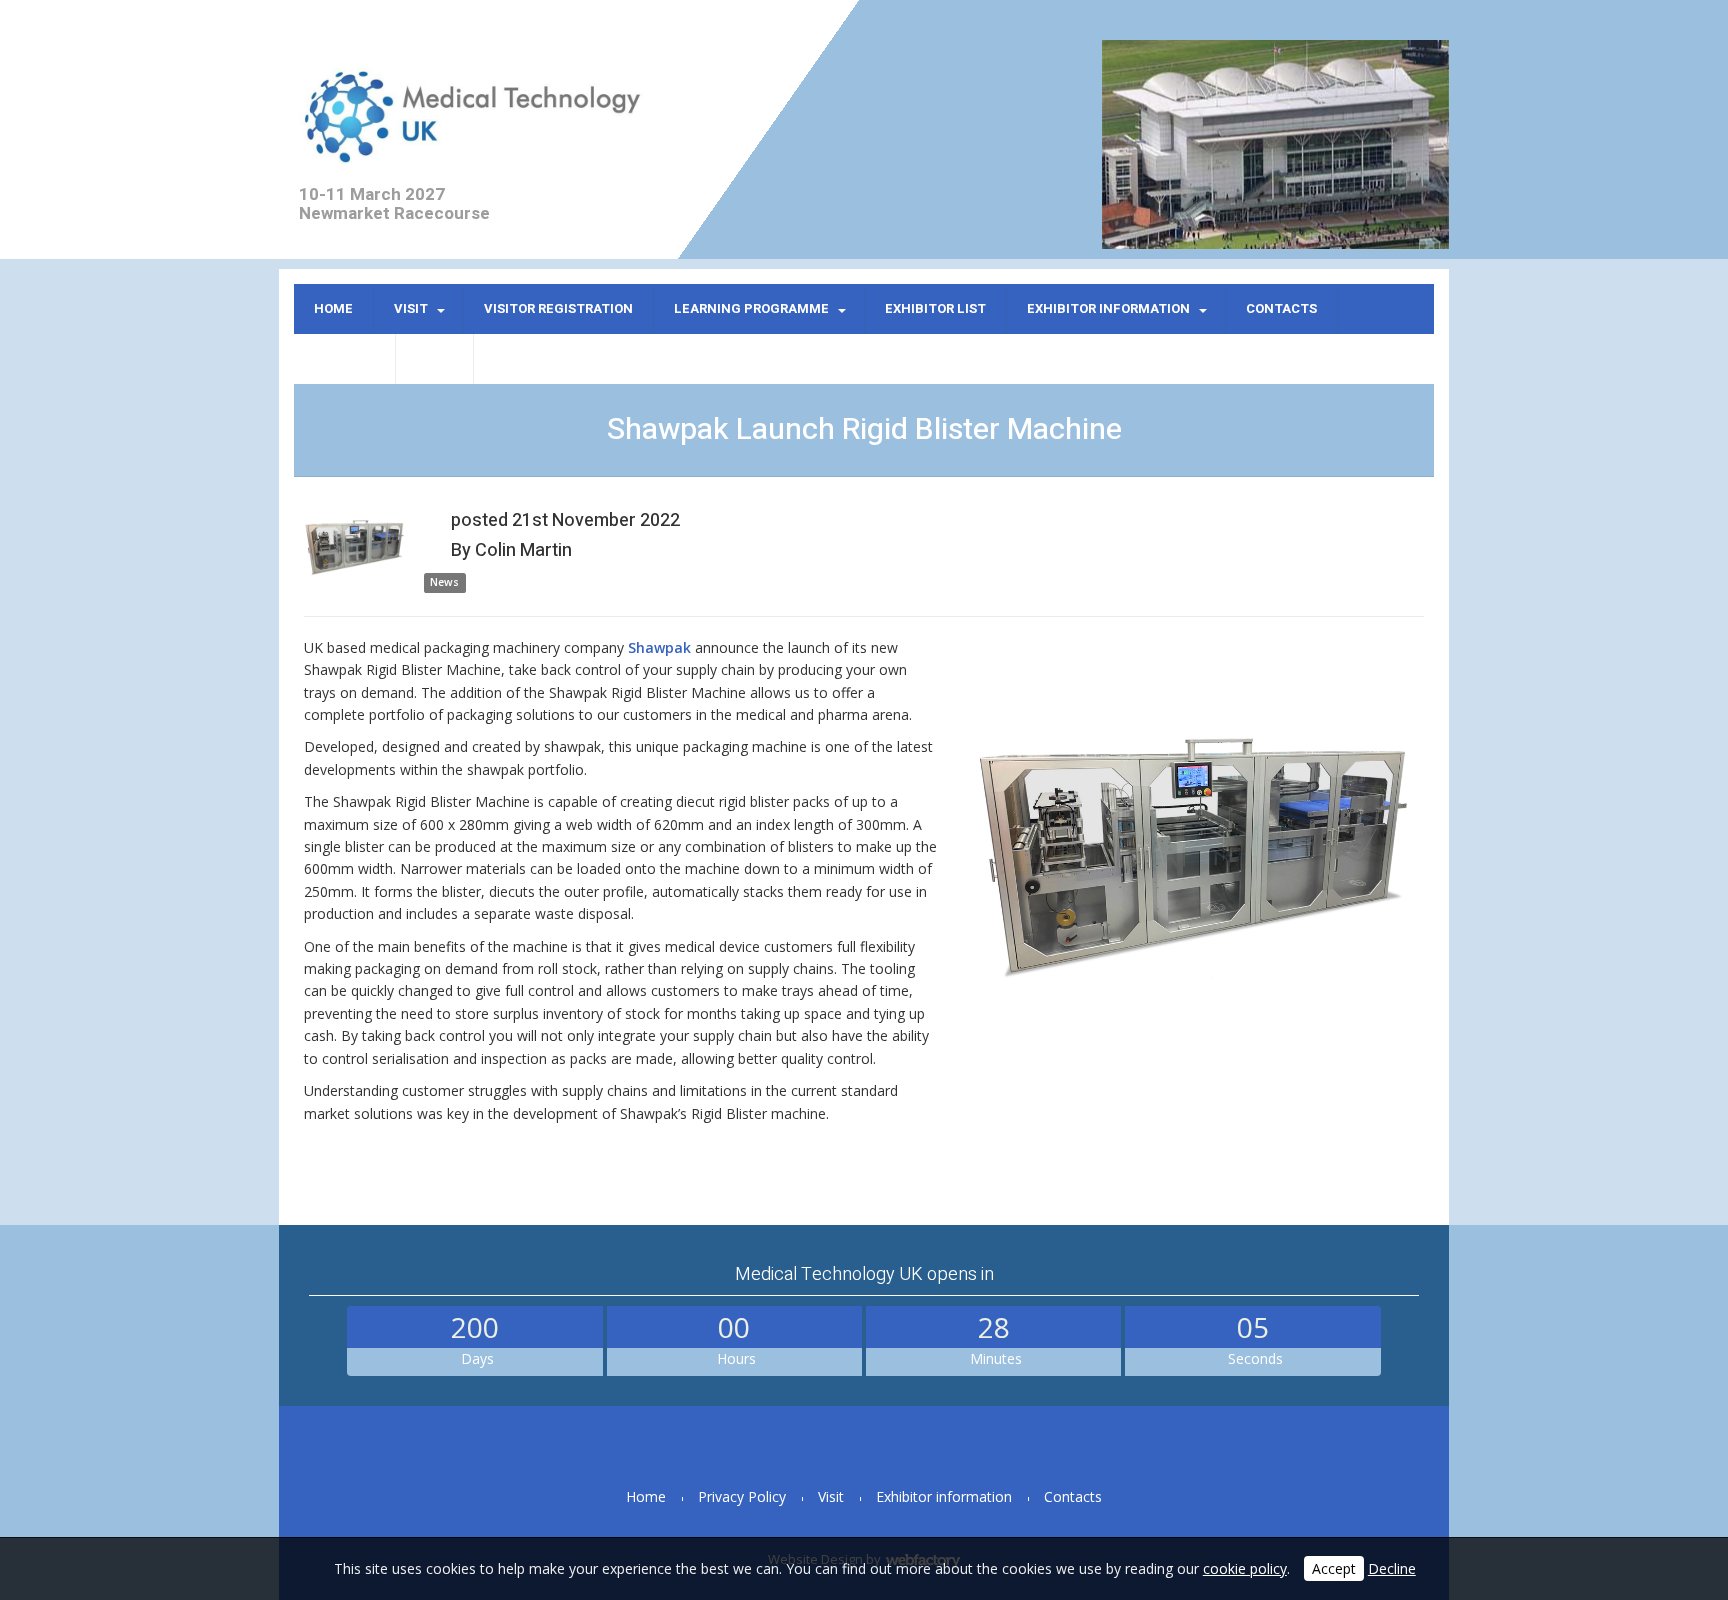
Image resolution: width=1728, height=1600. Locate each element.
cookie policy (1245, 1568)
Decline (1392, 1568)
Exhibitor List (935, 308)
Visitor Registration (558, 308)
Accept (1334, 1568)
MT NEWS (344, 358)
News (434, 358)
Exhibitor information (1108, 308)
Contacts (1281, 308)
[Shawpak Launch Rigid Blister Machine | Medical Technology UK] (1190, 855)
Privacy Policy (742, 1496)
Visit (411, 308)
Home (333, 308)
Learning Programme (751, 308)
